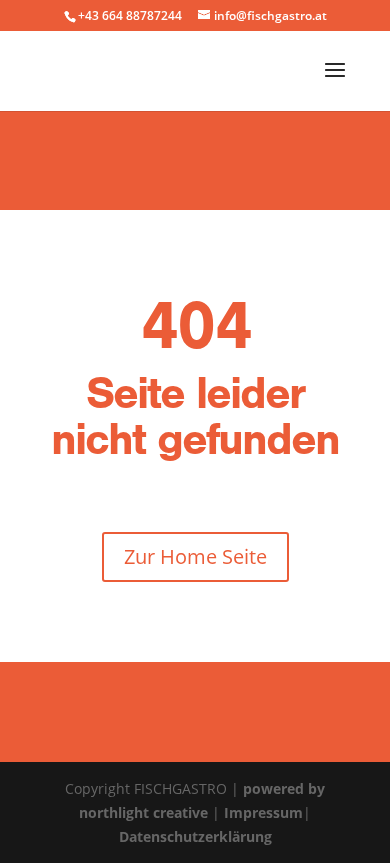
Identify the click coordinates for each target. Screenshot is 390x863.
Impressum (263, 812)
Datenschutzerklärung (195, 836)
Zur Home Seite (195, 556)
